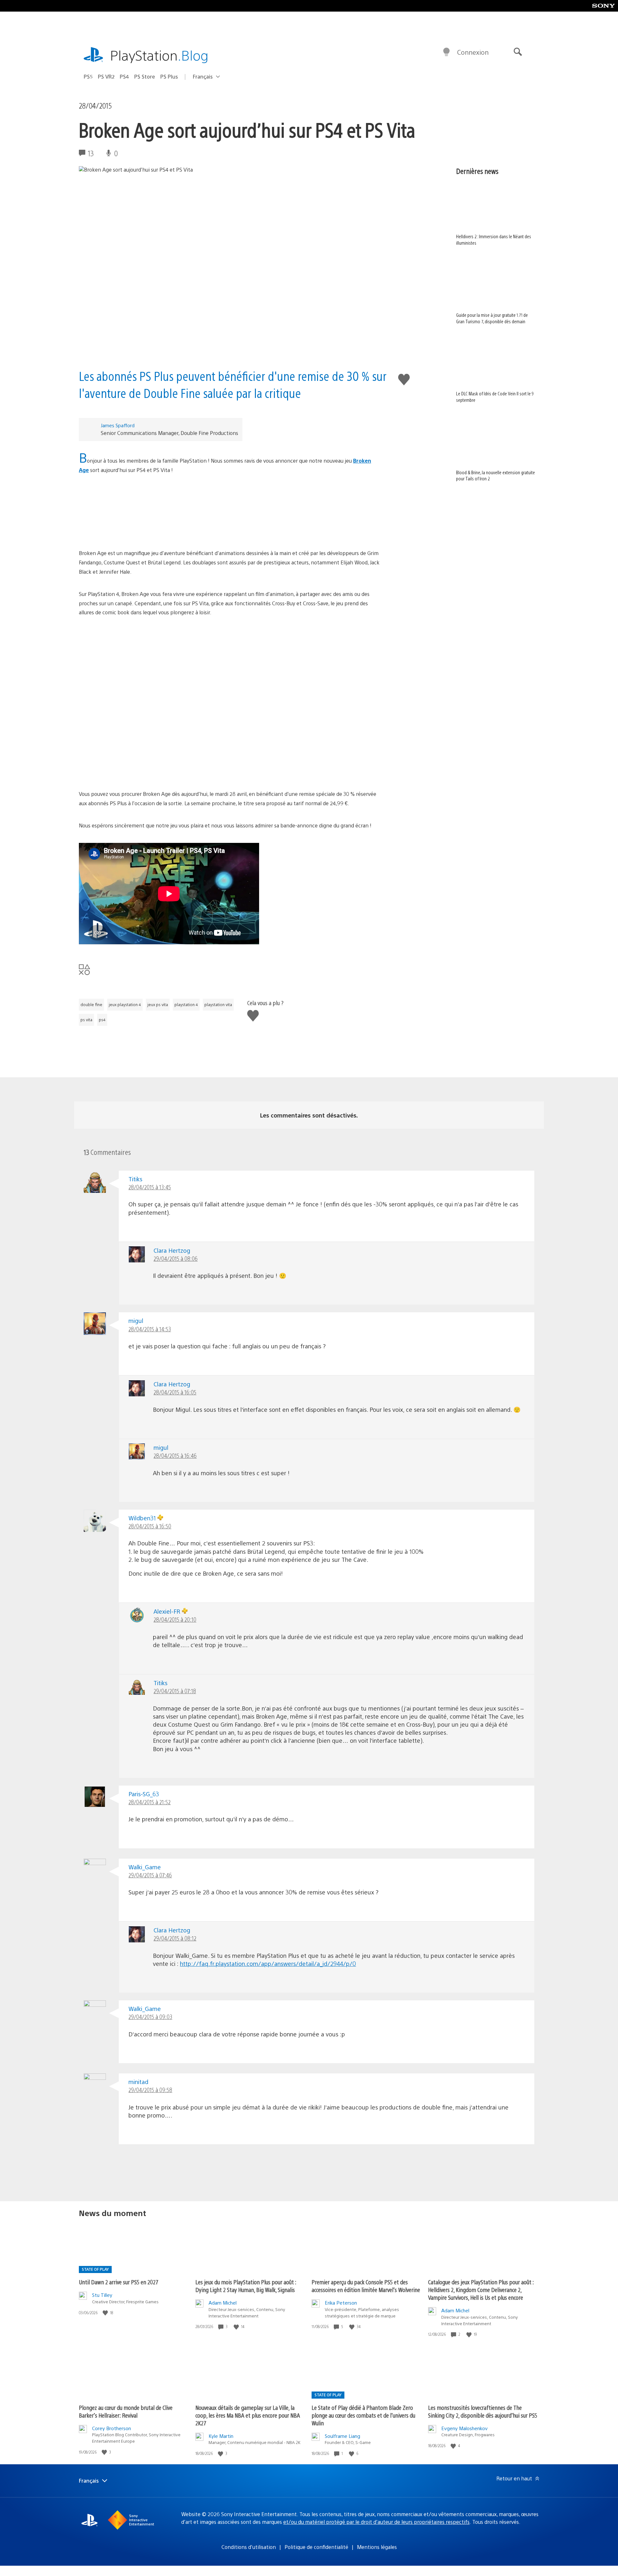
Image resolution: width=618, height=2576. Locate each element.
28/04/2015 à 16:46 (175, 1455)
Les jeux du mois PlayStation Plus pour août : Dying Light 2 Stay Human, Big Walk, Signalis (246, 2286)
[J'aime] (106, 2313)
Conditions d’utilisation (249, 2547)
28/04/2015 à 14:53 (150, 1329)
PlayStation (159, 55)
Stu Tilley (102, 2295)
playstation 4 (186, 1005)
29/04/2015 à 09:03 (150, 2017)
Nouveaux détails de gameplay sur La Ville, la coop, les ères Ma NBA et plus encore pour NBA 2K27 (248, 2415)
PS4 (124, 76)
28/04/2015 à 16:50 (150, 1526)
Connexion (473, 52)
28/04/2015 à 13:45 (150, 1187)
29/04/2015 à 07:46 (150, 1875)
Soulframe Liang (342, 2436)
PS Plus (169, 76)
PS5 (88, 76)
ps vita (86, 1020)
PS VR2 (106, 76)
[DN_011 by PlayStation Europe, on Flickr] (229, 654)
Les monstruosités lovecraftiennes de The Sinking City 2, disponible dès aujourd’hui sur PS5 (483, 2411)
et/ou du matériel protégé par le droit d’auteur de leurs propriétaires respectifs (376, 2522)
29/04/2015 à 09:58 (150, 2090)
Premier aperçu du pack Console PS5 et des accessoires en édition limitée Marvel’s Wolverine (366, 2286)
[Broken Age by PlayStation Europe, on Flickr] (229, 512)
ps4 (102, 1020)
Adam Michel (223, 2302)
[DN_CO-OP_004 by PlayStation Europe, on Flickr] (229, 751)
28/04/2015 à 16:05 (175, 1392)
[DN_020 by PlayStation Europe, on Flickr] (229, 703)
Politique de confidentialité (316, 2547)
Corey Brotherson (112, 2428)
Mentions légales (377, 2547)
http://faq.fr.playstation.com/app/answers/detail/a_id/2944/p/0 (268, 1963)
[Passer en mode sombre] (446, 52)
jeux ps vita (158, 1005)
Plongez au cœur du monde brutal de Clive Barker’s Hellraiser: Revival (126, 2411)
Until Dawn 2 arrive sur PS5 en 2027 (119, 2282)
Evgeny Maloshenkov (464, 2428)
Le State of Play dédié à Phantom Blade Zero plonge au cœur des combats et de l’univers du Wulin (363, 2415)
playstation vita (218, 1005)
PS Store (145, 76)
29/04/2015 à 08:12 (175, 1938)
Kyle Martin (221, 2436)
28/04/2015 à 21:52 (150, 1802)
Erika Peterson (341, 2302)
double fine (91, 1005)
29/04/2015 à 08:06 (176, 1258)
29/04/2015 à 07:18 (175, 1691)
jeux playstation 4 (125, 1005)
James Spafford (118, 425)
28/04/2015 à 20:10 (175, 1619)
